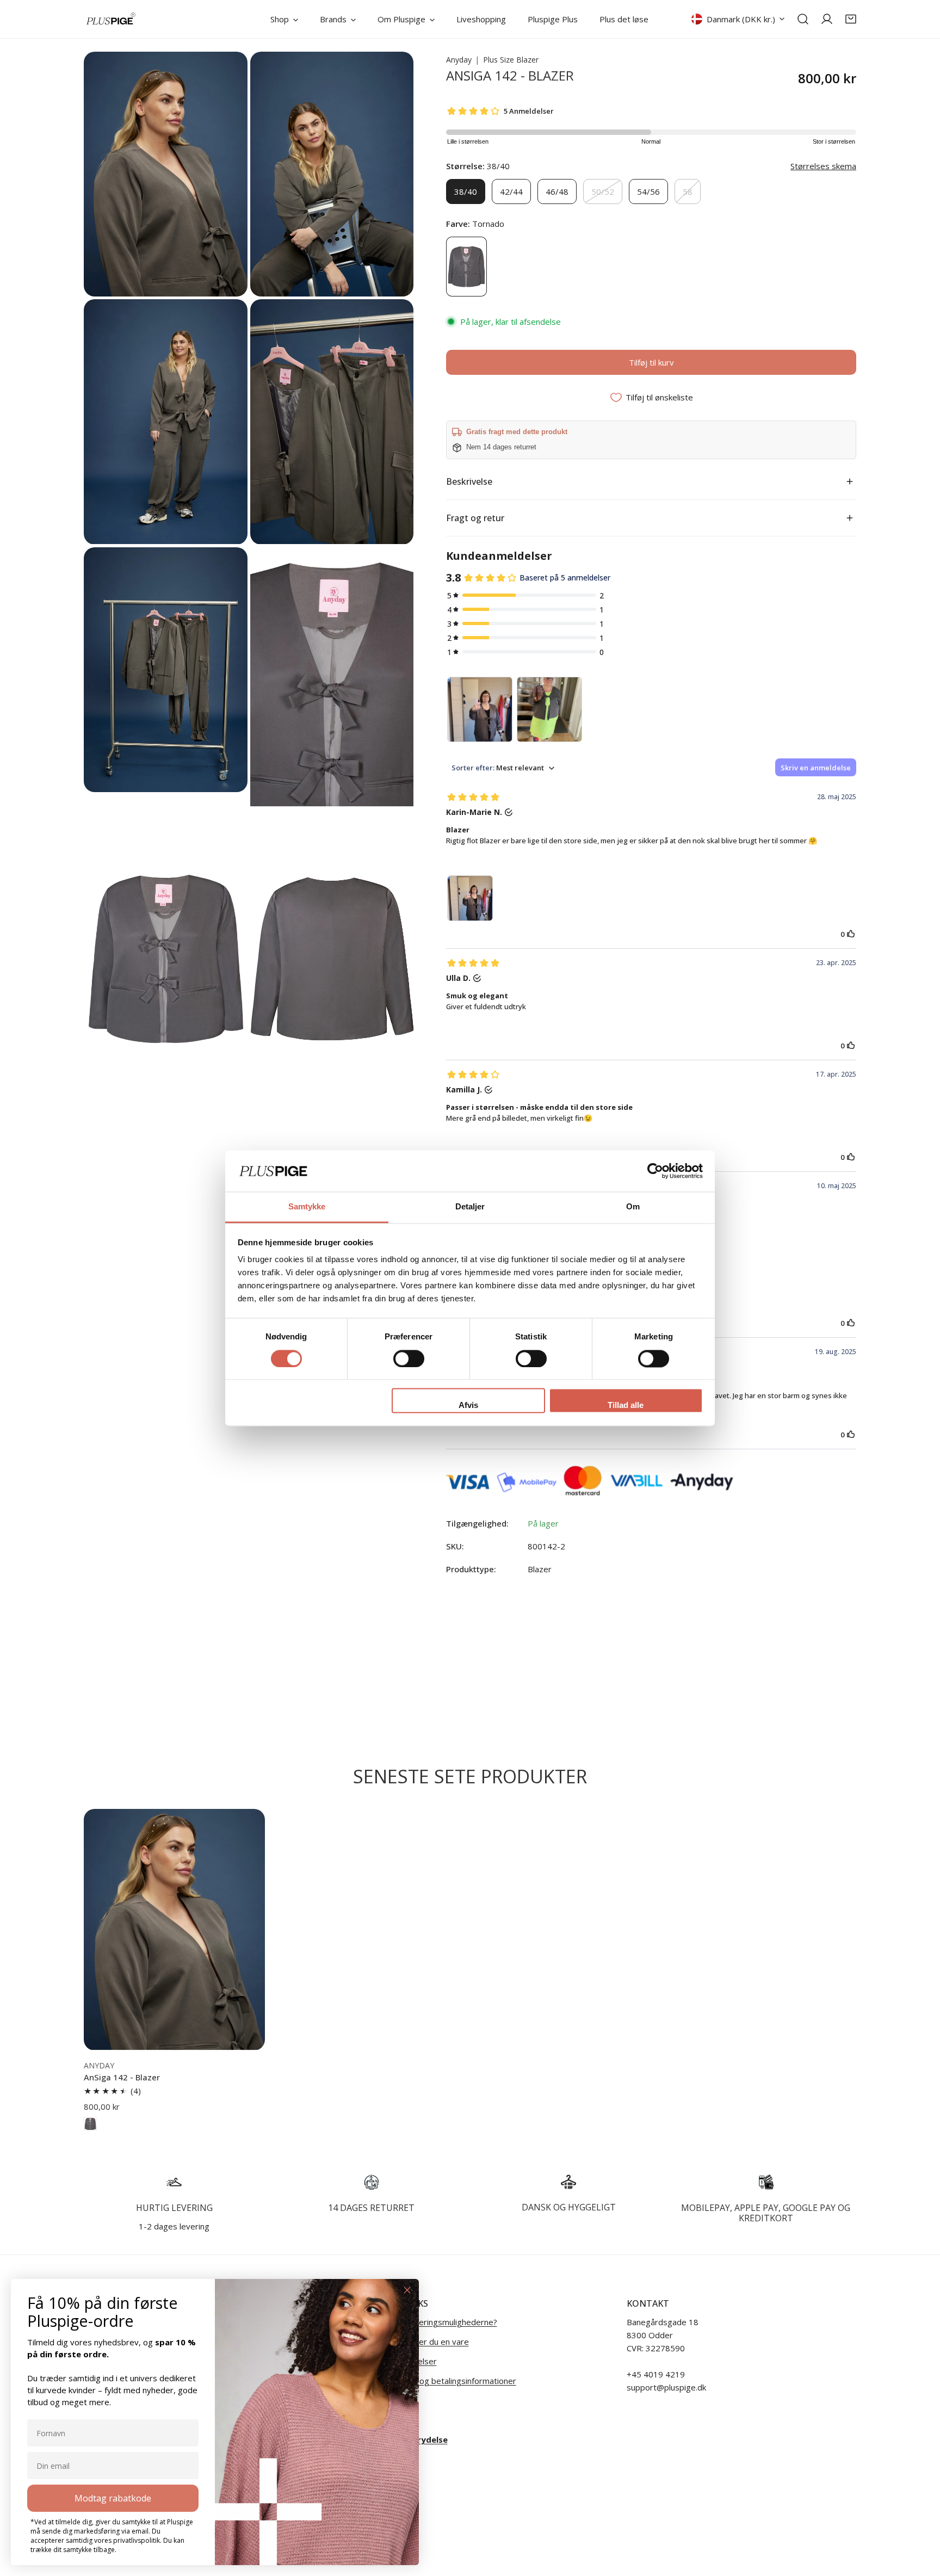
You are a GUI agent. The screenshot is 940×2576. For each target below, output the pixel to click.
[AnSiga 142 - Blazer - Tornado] (90, 2124)
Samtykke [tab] (307, 1207)
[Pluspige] (111, 19)
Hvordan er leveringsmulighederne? (430, 2322)
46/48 (557, 191)
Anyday (459, 60)
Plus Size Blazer (511, 60)
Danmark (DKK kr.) (741, 19)
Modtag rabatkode (113, 2498)
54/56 (648, 191)
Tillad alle (626, 1406)
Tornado (466, 267)
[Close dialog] (407, 2290)
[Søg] (803, 19)
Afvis (468, 1406)
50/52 (603, 191)
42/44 (511, 191)
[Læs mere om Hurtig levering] (174, 2182)
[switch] (409, 1358)
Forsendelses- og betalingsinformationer (440, 2381)
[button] (851, 19)
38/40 (466, 191)
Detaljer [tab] (470, 1207)
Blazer (540, 1569)
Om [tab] (633, 1207)
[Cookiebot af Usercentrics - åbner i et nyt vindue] (655, 1171)
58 (688, 191)
